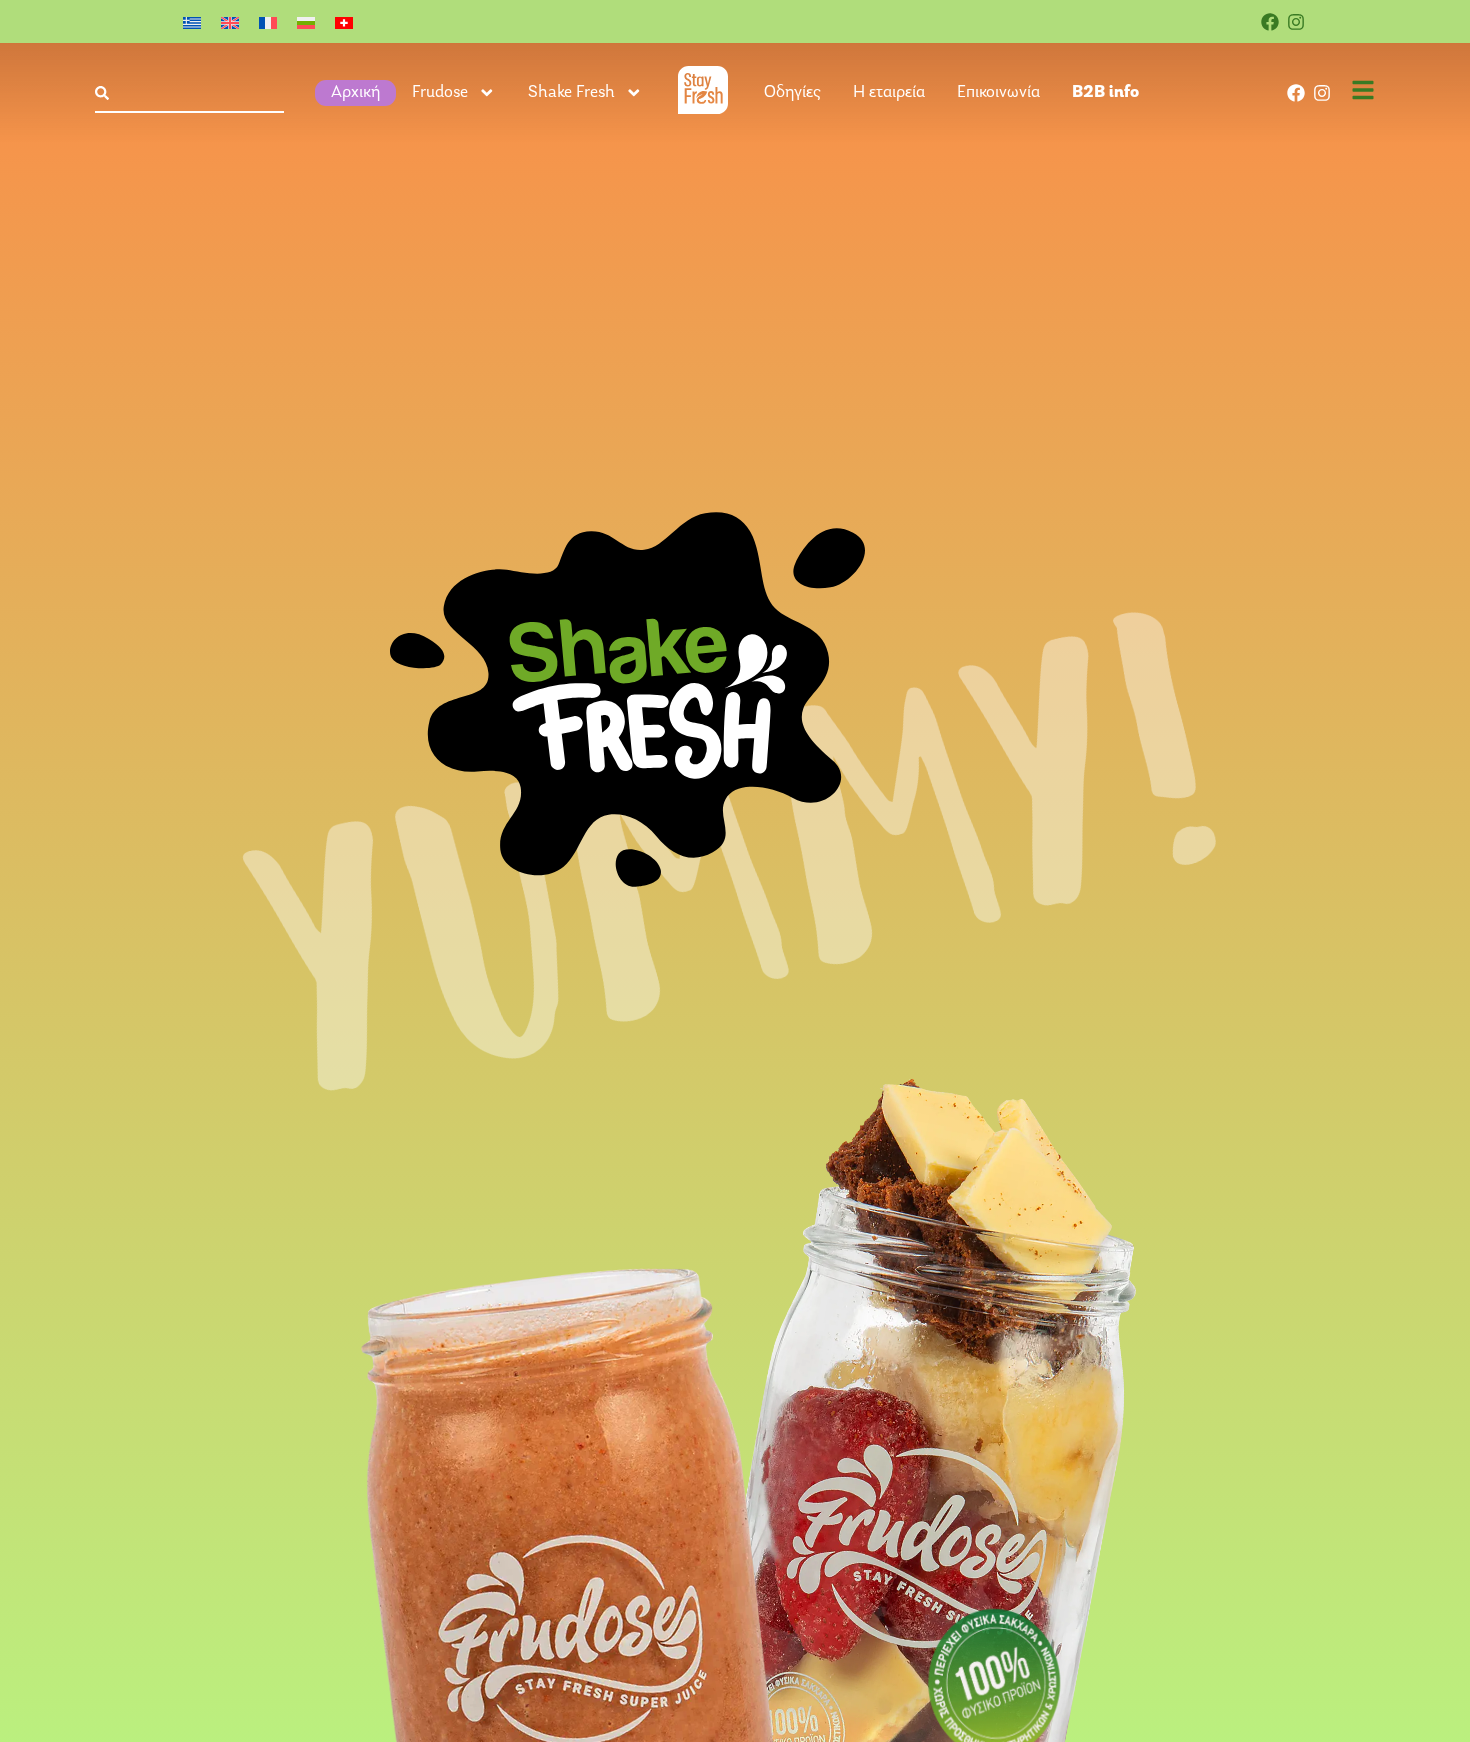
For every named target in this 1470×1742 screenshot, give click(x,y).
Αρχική (355, 92)
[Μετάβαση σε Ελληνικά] (192, 21)
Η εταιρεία (889, 92)
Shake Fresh (571, 92)
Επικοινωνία (998, 92)
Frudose (440, 92)
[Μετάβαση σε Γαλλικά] (268, 21)
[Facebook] (1270, 22)
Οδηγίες (792, 92)
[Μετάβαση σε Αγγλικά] (230, 21)
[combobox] (189, 93)
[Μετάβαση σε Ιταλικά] (344, 21)
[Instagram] (1296, 22)
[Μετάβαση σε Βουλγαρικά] (306, 21)
